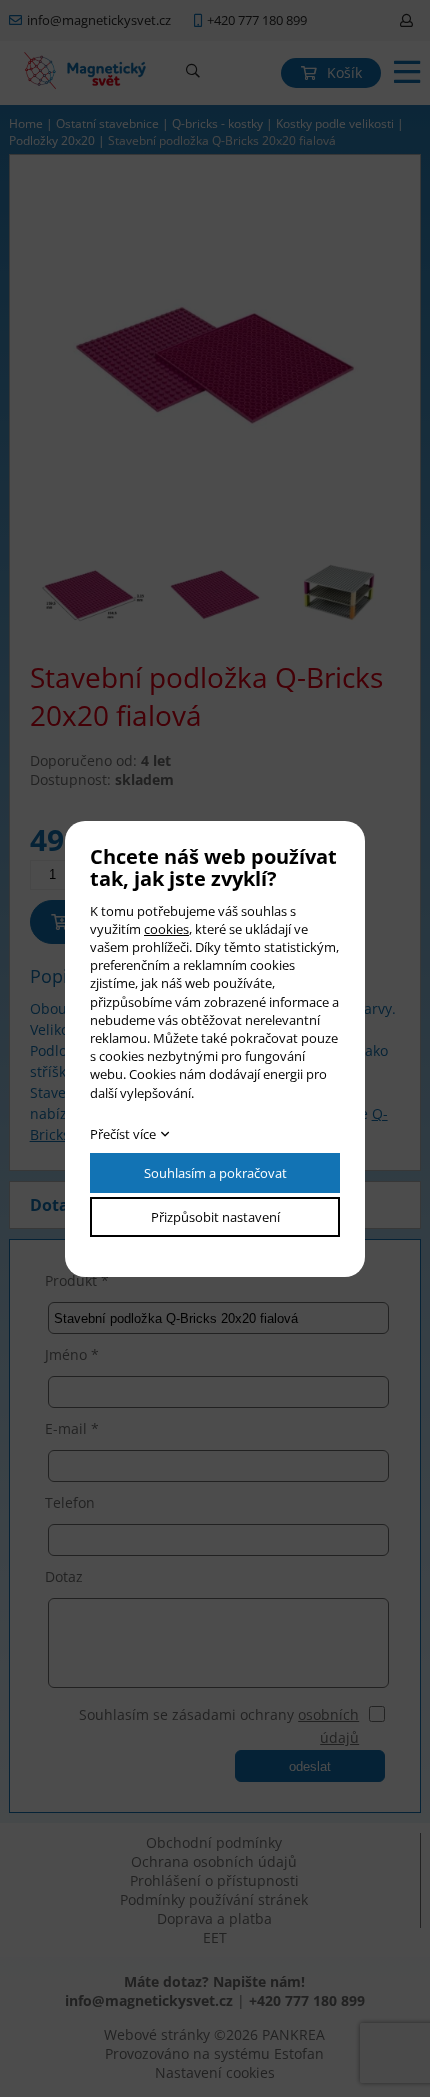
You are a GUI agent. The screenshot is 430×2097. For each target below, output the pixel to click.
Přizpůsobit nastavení (215, 1217)
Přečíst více (123, 1134)
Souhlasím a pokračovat (215, 1173)
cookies (166, 929)
